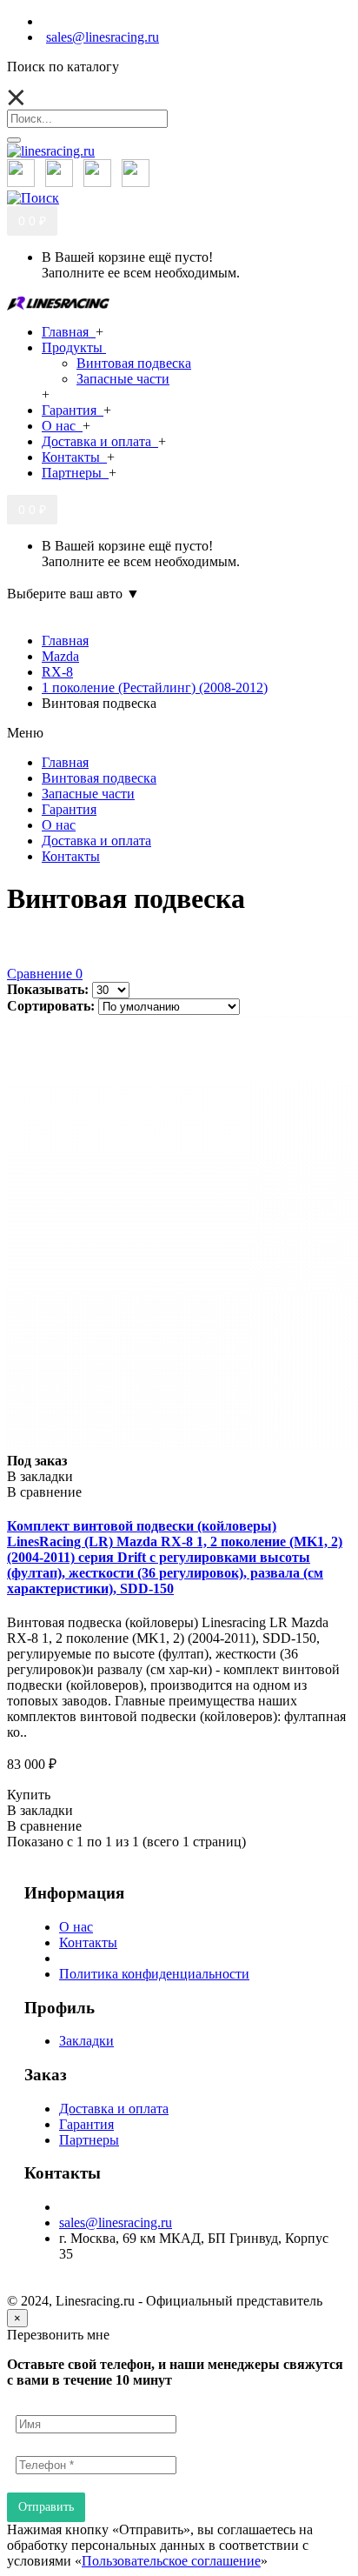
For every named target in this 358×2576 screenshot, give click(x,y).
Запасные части (123, 379)
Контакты (88, 1942)
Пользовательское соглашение (171, 2561)
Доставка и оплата (114, 2109)
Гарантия (86, 2124)
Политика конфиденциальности (154, 1974)
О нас (76, 1927)
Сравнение (45, 974)
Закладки (86, 2041)
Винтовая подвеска (134, 363)
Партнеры (89, 2140)
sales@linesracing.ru (116, 2222)
